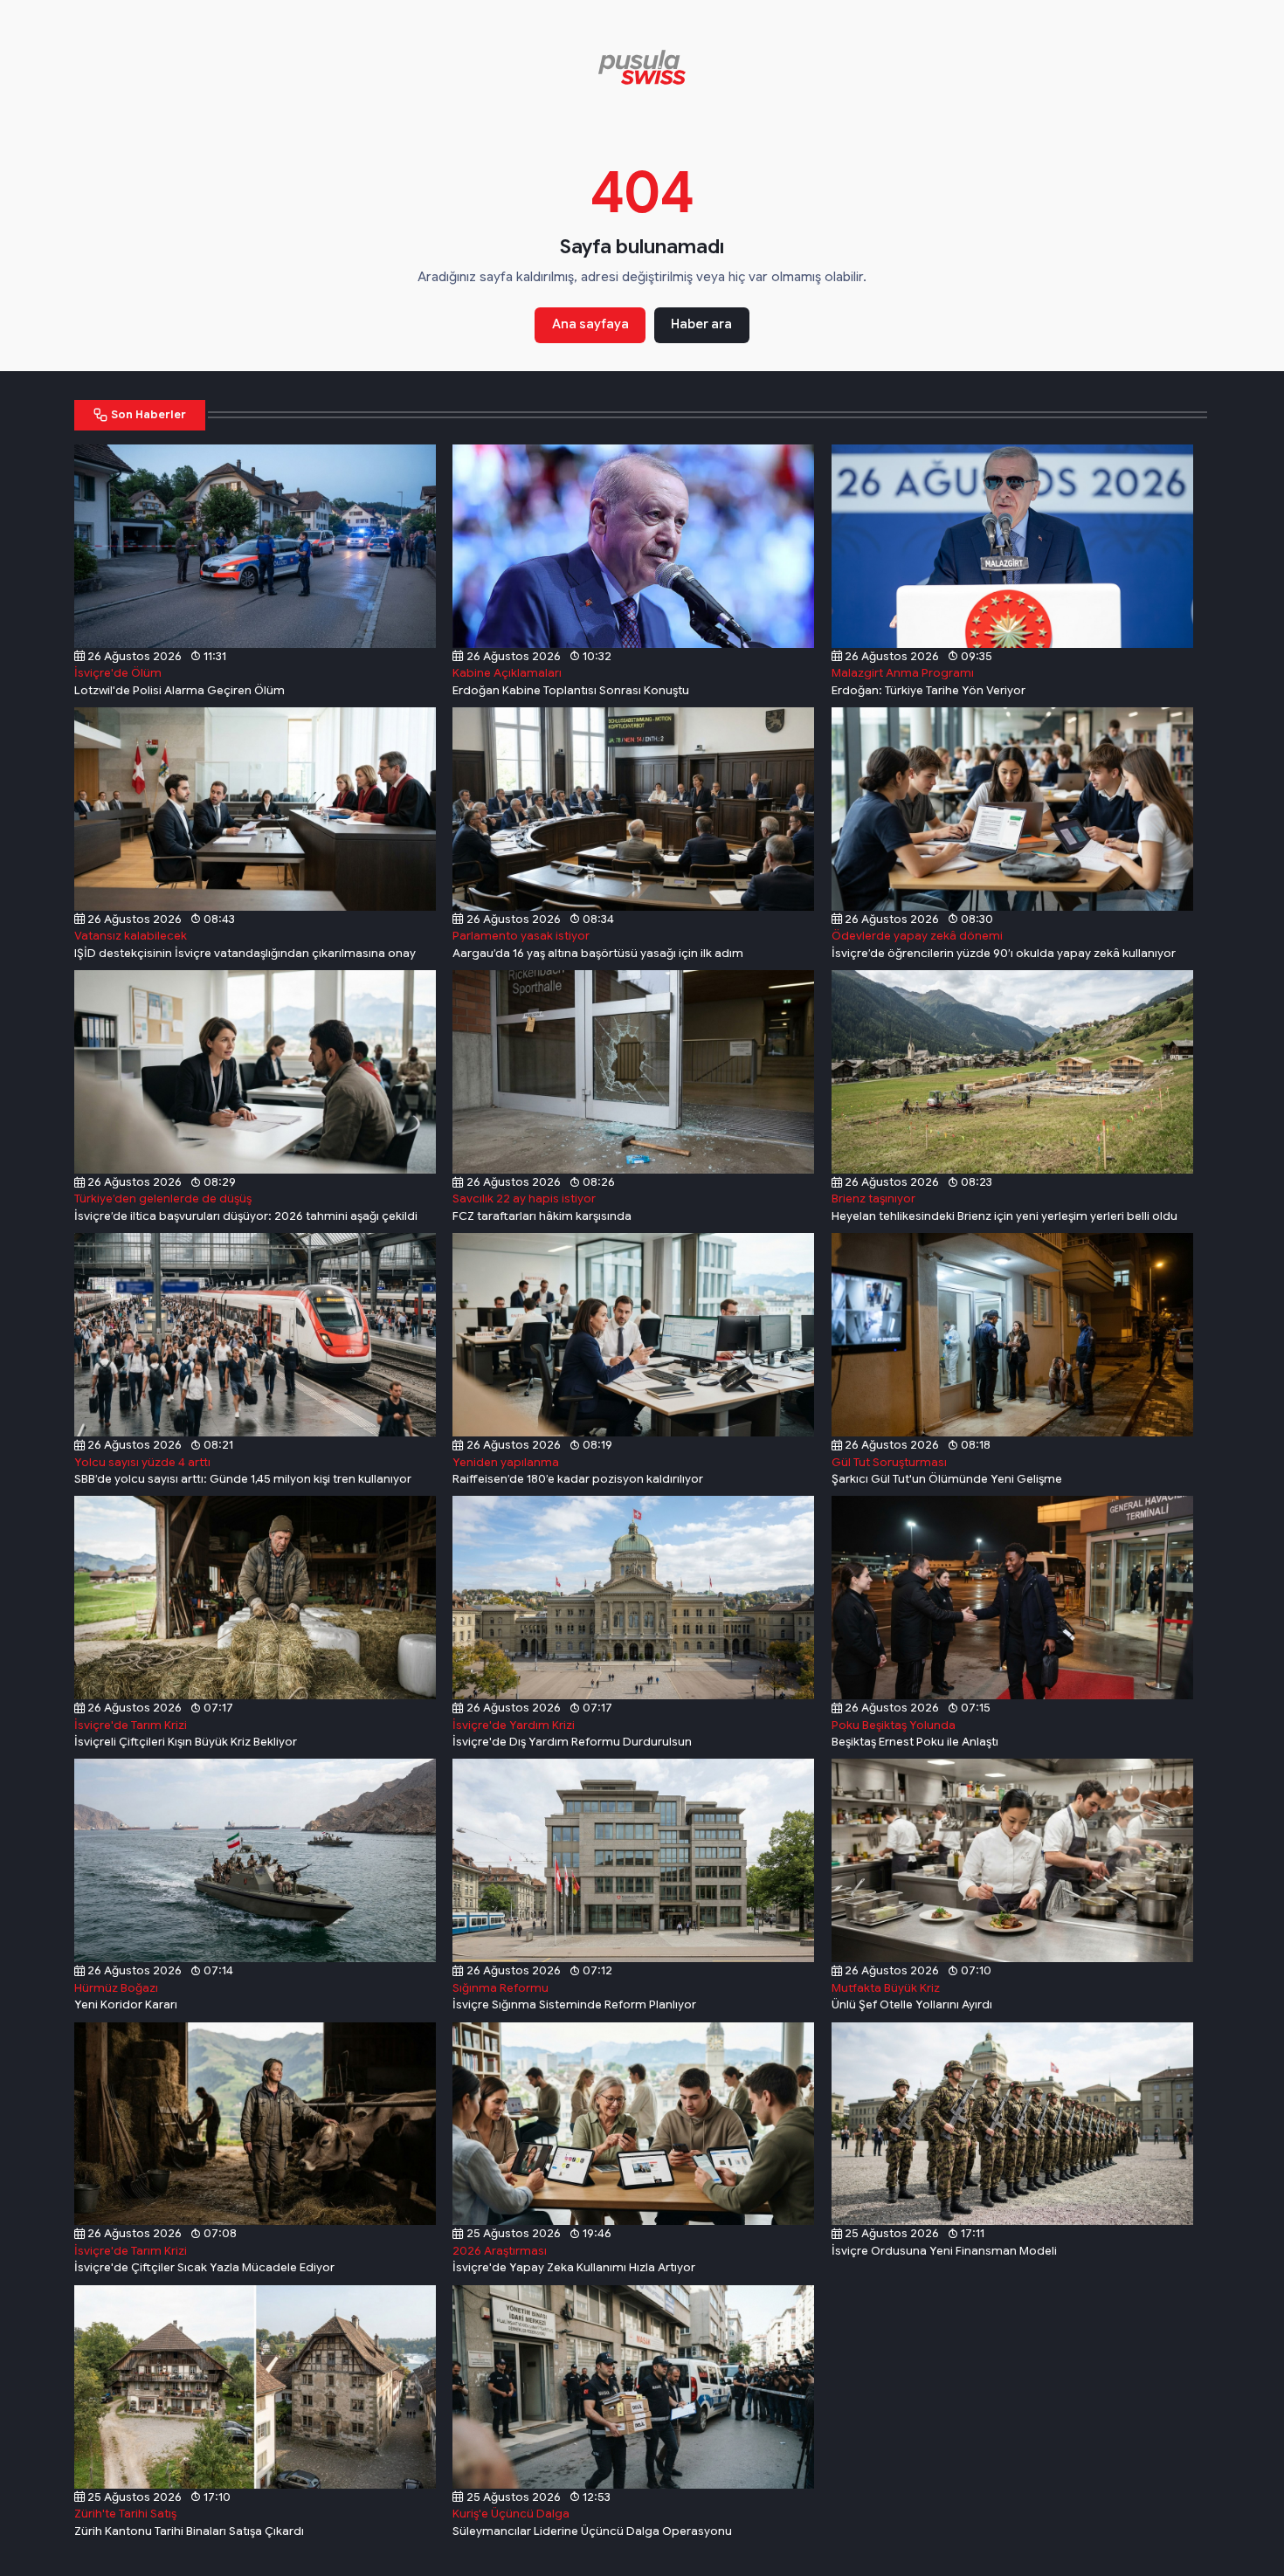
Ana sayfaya (590, 324)
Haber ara (701, 324)
